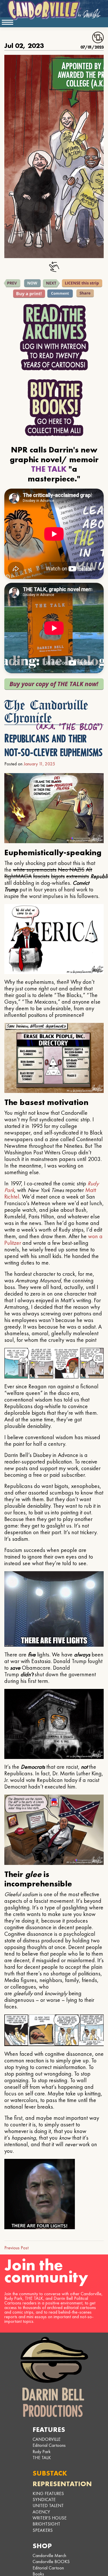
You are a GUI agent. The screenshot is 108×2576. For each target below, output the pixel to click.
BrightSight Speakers (46, 2527)
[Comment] (60, 294)
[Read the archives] (54, 337)
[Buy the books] (54, 408)
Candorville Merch (49, 2555)
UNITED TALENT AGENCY (48, 2509)
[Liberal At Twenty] (12, 283)
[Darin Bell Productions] (54, 2377)
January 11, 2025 (39, 764)
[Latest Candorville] (33, 283)
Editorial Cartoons (49, 2445)
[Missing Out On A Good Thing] (51, 283)
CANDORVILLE (47, 2439)
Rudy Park (42, 2452)
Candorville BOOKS (51, 2562)
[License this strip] (82, 283)
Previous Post (16, 2248)
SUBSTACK (50, 2473)
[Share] (85, 293)
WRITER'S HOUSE (50, 2518)
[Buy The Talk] (54, 684)
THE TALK (42, 2458)
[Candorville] (54, 10)
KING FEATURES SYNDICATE (48, 2496)
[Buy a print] (29, 294)
